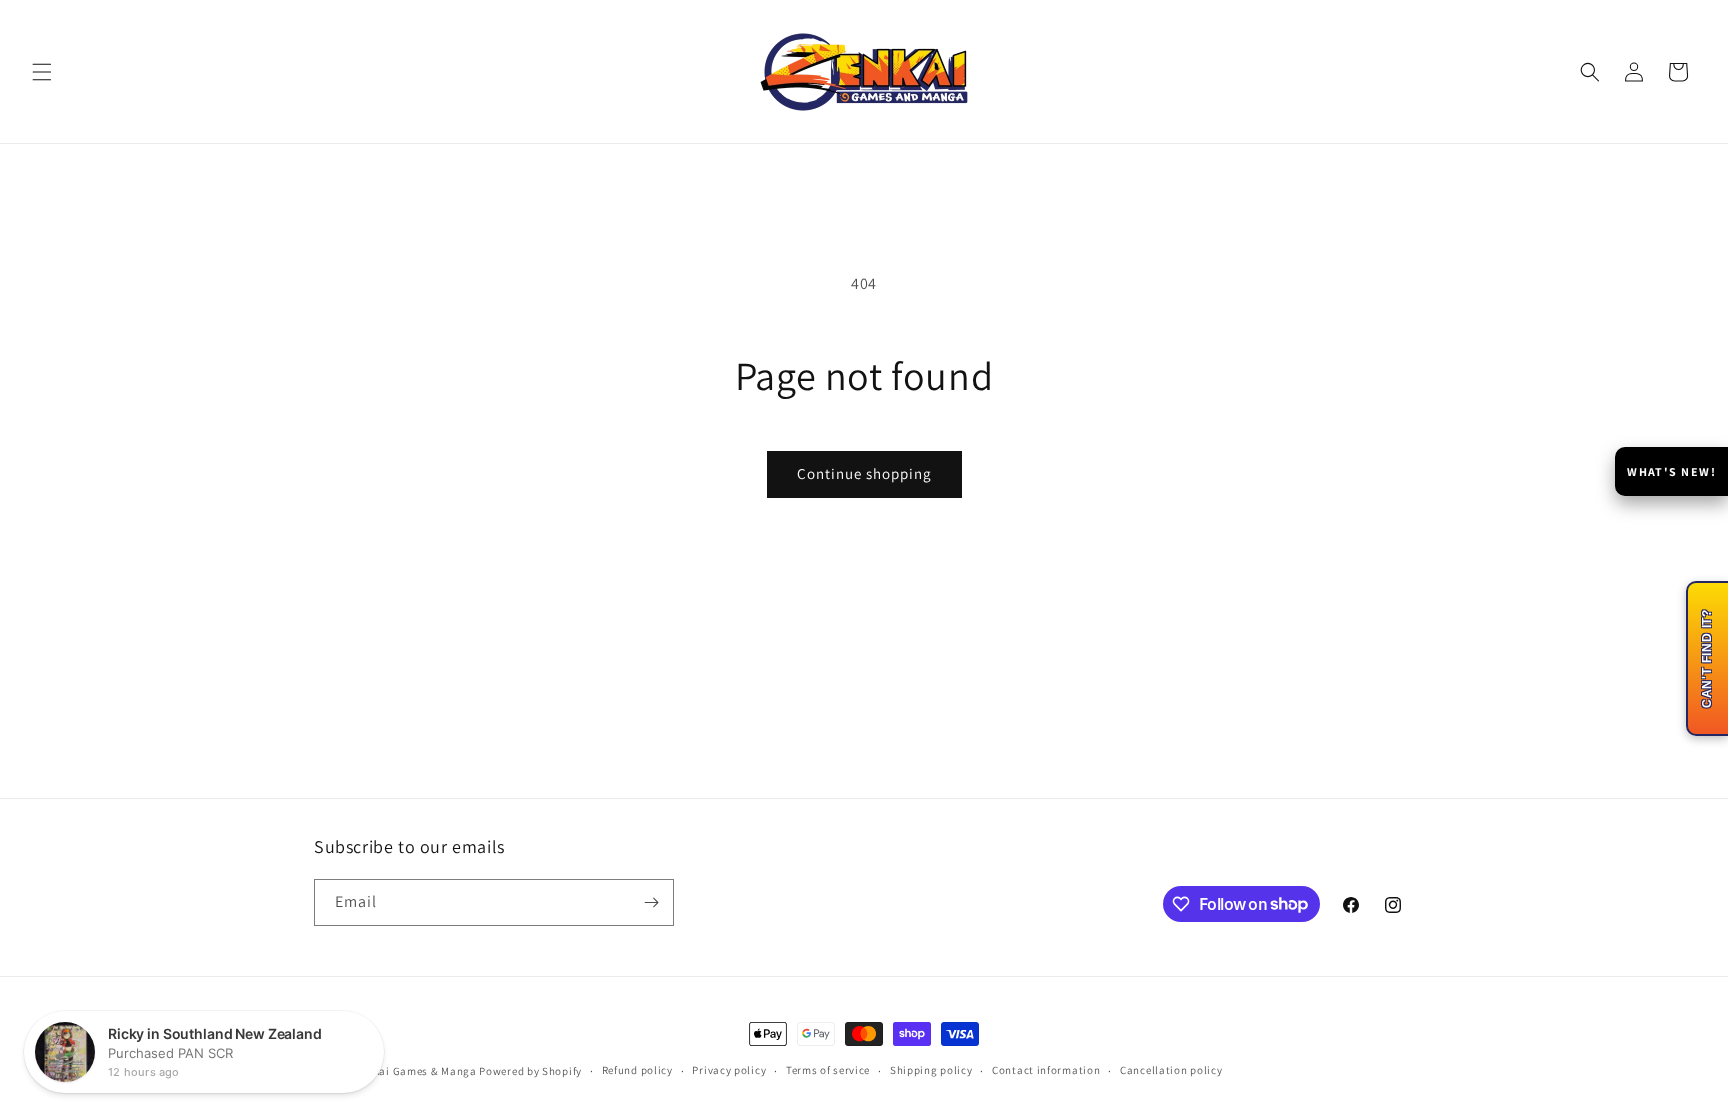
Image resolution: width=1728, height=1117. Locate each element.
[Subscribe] (651, 902)
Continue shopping (864, 473)
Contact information (1046, 1070)
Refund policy (637, 1070)
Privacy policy (729, 1070)
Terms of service (828, 1070)
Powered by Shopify (530, 1071)
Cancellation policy (1171, 1070)
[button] (42, 72)
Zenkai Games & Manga (416, 1071)
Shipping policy (931, 1070)
